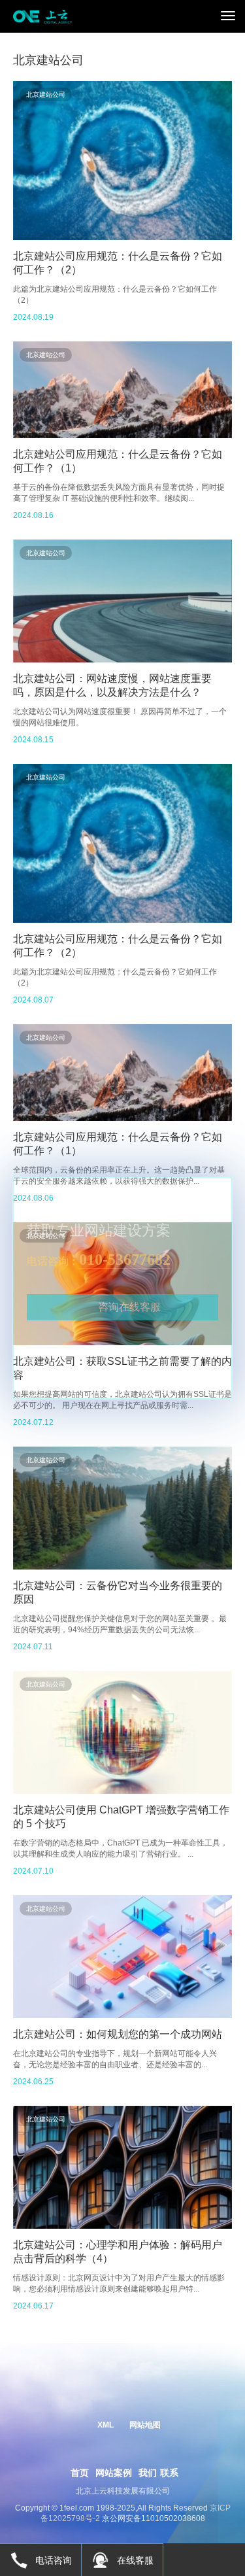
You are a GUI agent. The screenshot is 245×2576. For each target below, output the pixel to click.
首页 (80, 2473)
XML (106, 2425)
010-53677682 (125, 1260)
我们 (148, 2473)
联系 (169, 2473)
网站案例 (114, 2473)
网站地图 (145, 2425)
